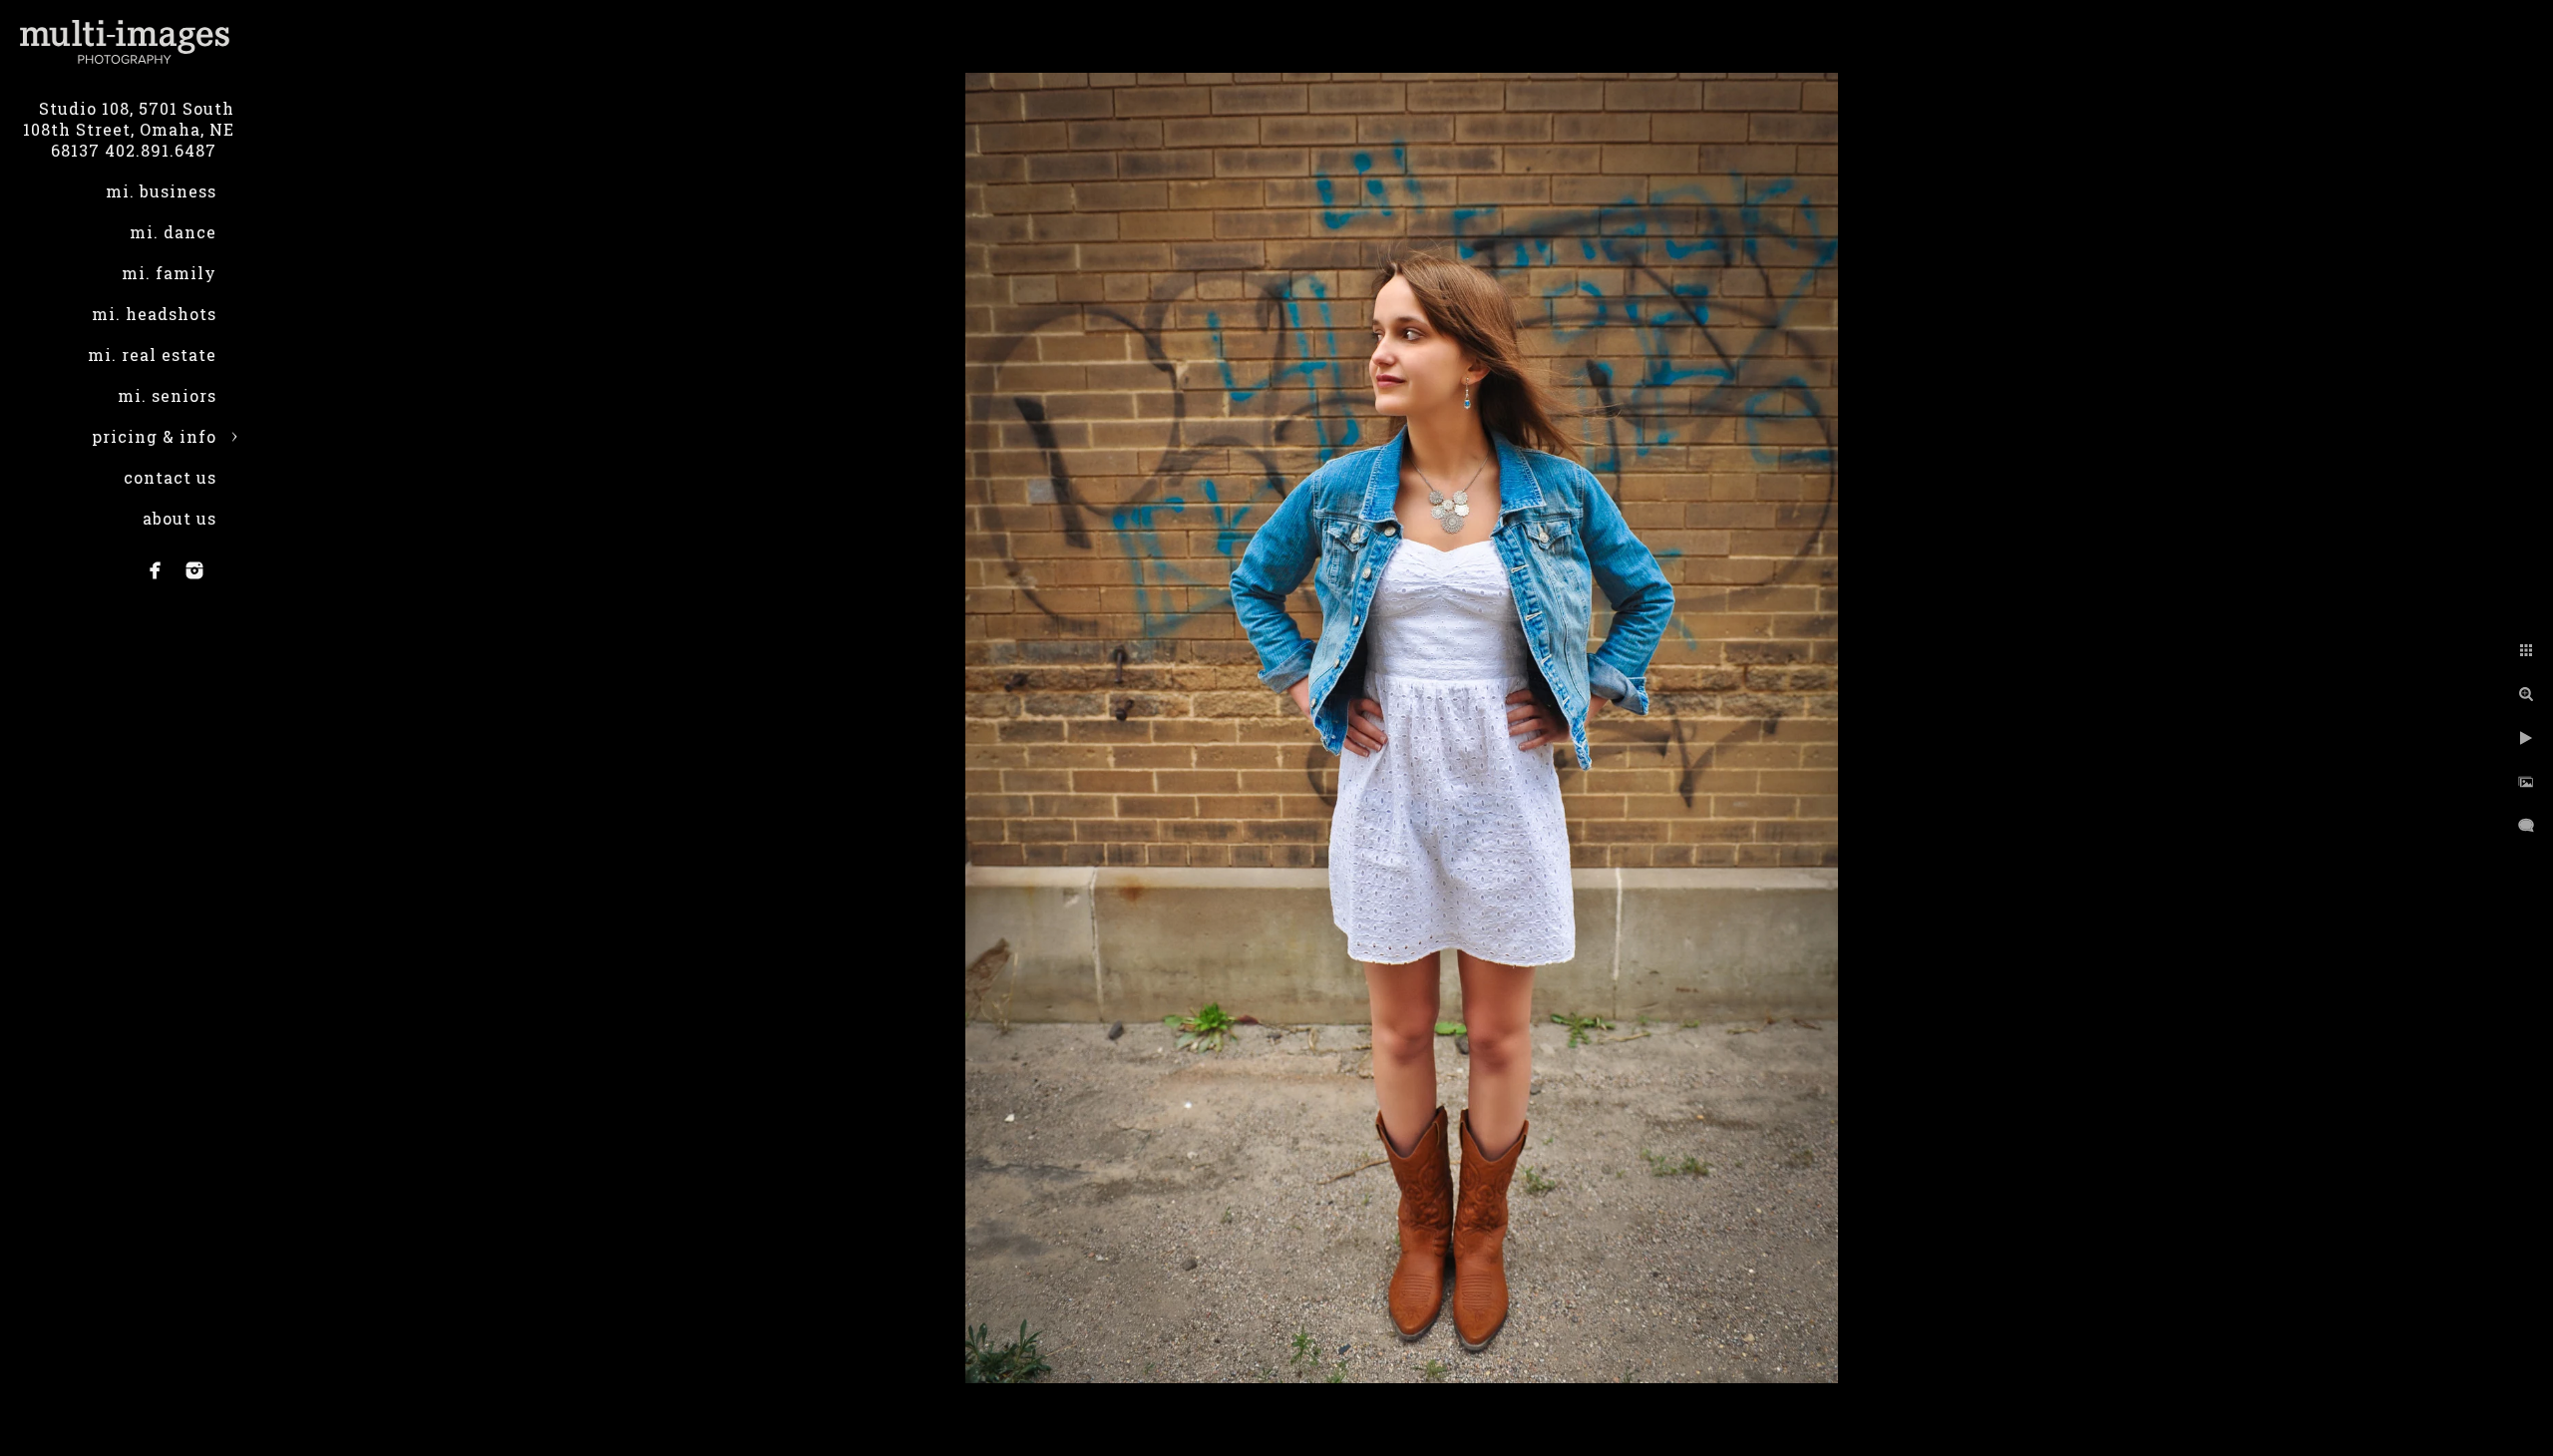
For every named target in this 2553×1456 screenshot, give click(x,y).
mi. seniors (167, 395)
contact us (170, 477)
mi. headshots (154, 314)
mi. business (161, 191)
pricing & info (154, 436)
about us (180, 518)
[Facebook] (156, 570)
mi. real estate (152, 355)
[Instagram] (194, 570)
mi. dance (173, 232)
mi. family (169, 273)
